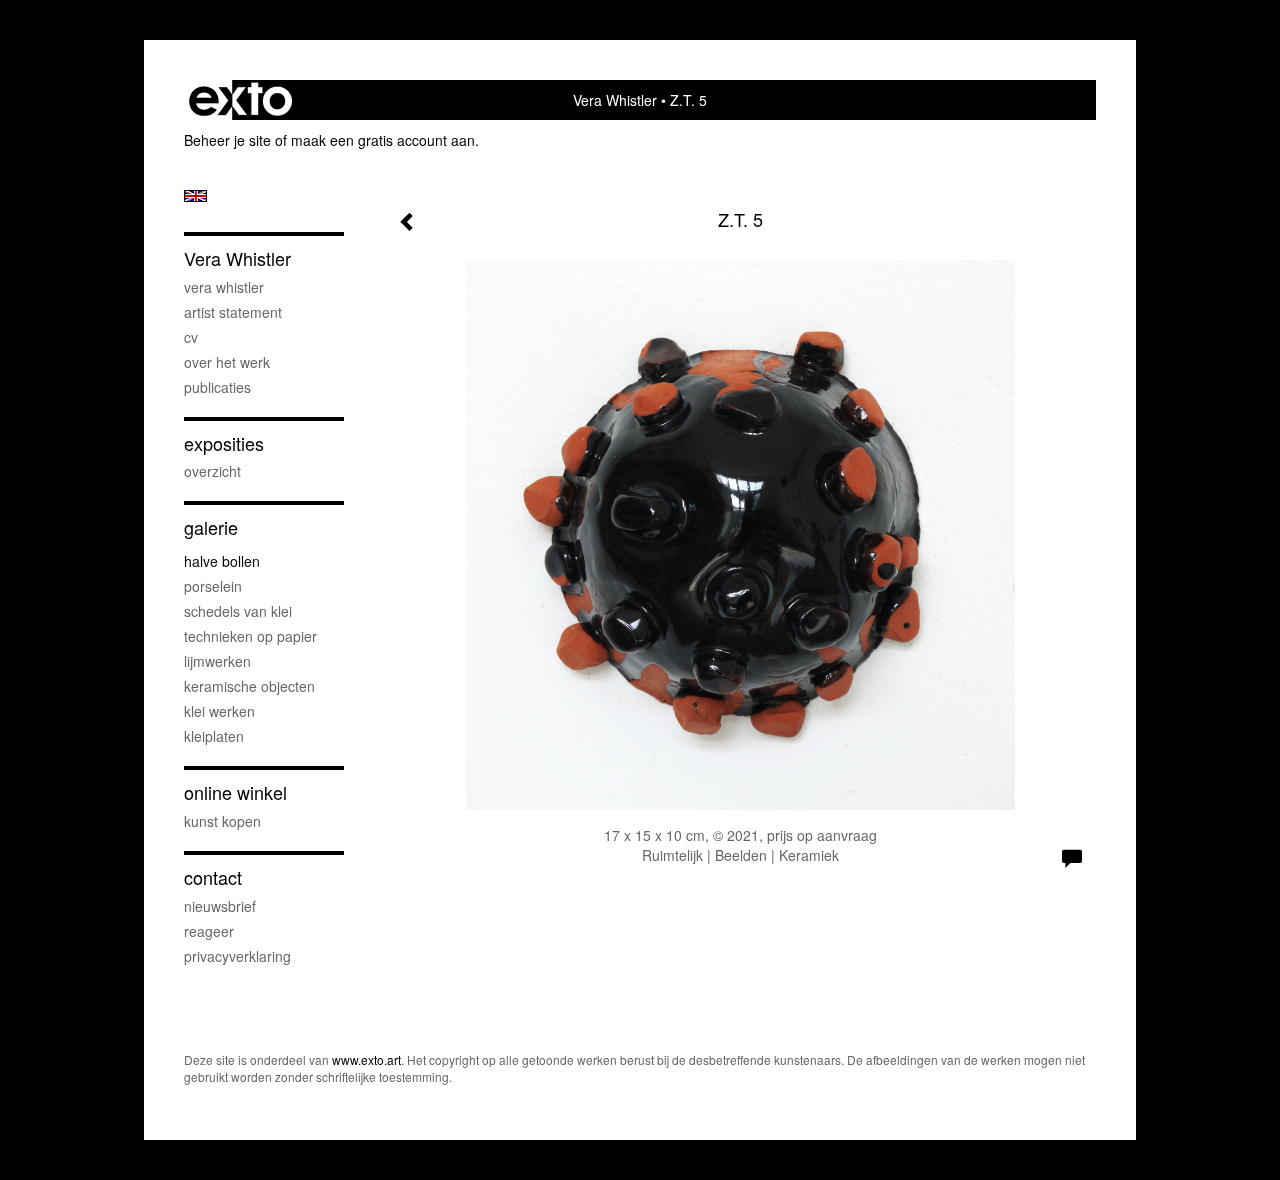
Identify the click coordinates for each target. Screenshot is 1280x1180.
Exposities (224, 443)
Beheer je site (227, 140)
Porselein (213, 586)
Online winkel (235, 792)
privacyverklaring (237, 956)
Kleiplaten (214, 736)
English (195, 196)
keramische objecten (249, 686)
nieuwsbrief (220, 906)
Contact (213, 877)
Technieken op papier (250, 636)
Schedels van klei (238, 611)
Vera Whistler (615, 100)
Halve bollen (222, 561)
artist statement (233, 312)
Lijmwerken (217, 661)
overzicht (212, 471)
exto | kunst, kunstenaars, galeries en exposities (240, 100)
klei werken (219, 711)
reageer (209, 931)
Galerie (211, 527)
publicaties (217, 387)
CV (191, 337)
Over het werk (227, 362)
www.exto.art (366, 1059)
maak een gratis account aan (383, 140)
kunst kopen (222, 821)
